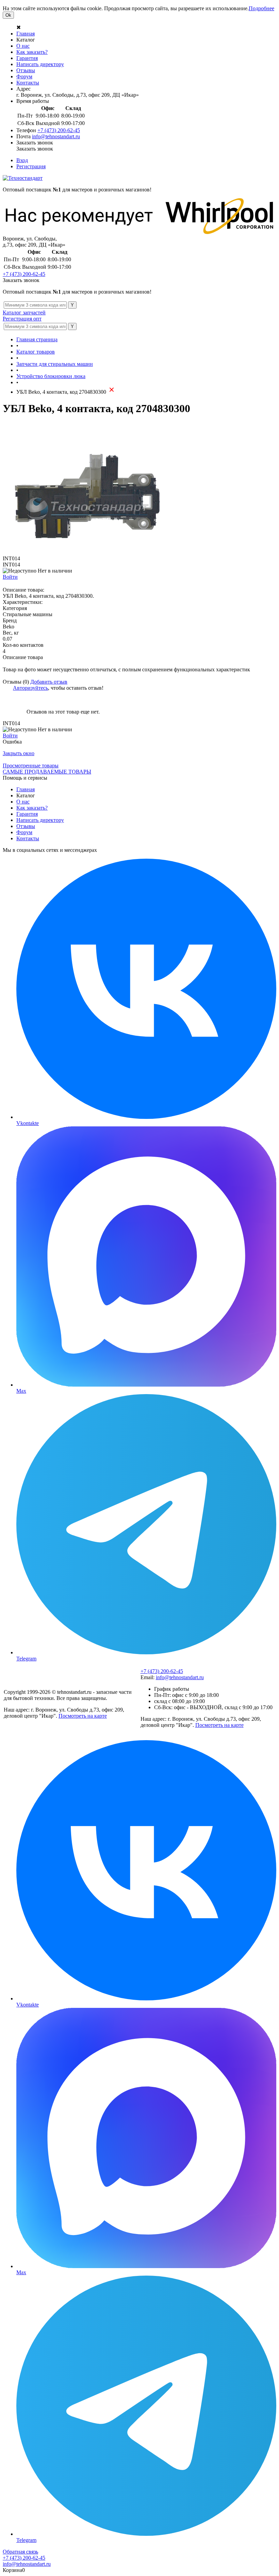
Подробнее (261, 8)
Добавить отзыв (49, 682)
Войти (10, 577)
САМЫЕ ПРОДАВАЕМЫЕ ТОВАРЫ (47, 772)
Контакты (28, 83)
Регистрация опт (22, 319)
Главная (26, 34)
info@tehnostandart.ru (56, 136)
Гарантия (27, 58)
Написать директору (40, 64)
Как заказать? (32, 52)
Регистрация (31, 166)
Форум (24, 76)
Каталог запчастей (24, 313)
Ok (8, 15)
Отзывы (26, 70)
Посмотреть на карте (83, 1716)
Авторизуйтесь (30, 688)
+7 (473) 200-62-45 (59, 130)
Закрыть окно (19, 753)
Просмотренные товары (31, 766)
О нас (23, 46)
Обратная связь (20, 2552)
